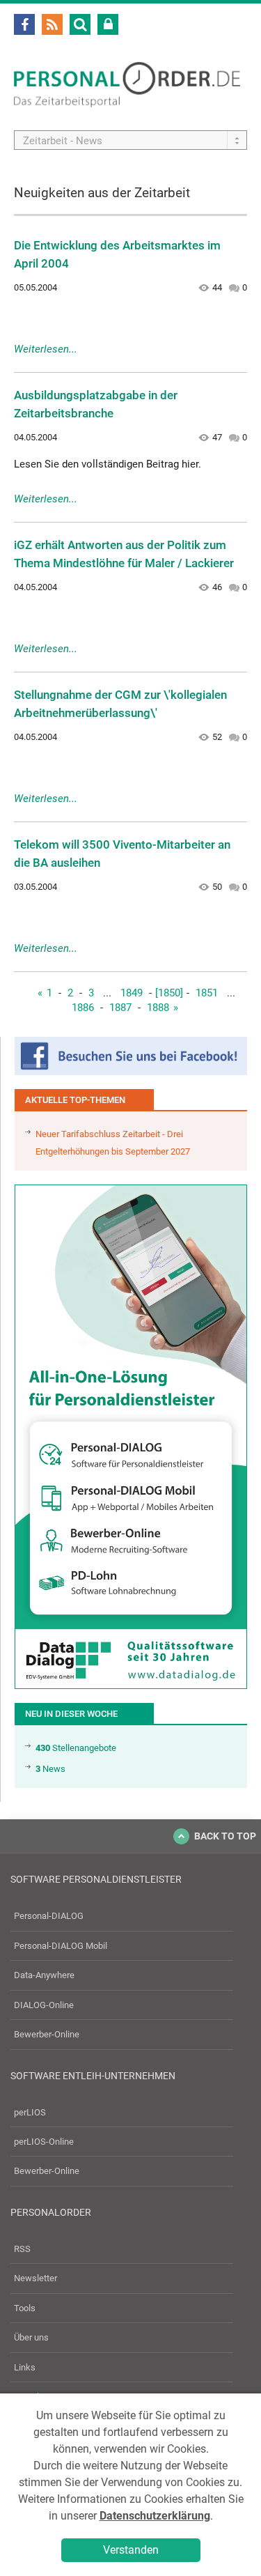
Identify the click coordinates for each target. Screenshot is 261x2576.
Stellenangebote (76, 1748)
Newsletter (35, 2278)
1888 (158, 1008)
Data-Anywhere (44, 1975)
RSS (22, 2249)
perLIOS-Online (44, 2142)
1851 (207, 993)
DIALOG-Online (44, 2005)
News (50, 1769)
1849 (132, 993)
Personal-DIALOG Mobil (61, 1946)
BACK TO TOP (225, 1836)
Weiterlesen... (46, 349)
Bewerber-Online (47, 2034)
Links (25, 2367)
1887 (120, 1008)
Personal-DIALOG (49, 1916)
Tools (25, 2308)
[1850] (169, 993)
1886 (83, 1008)
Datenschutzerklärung (155, 2516)
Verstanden (131, 2550)
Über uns (31, 2337)
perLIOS (30, 2112)
